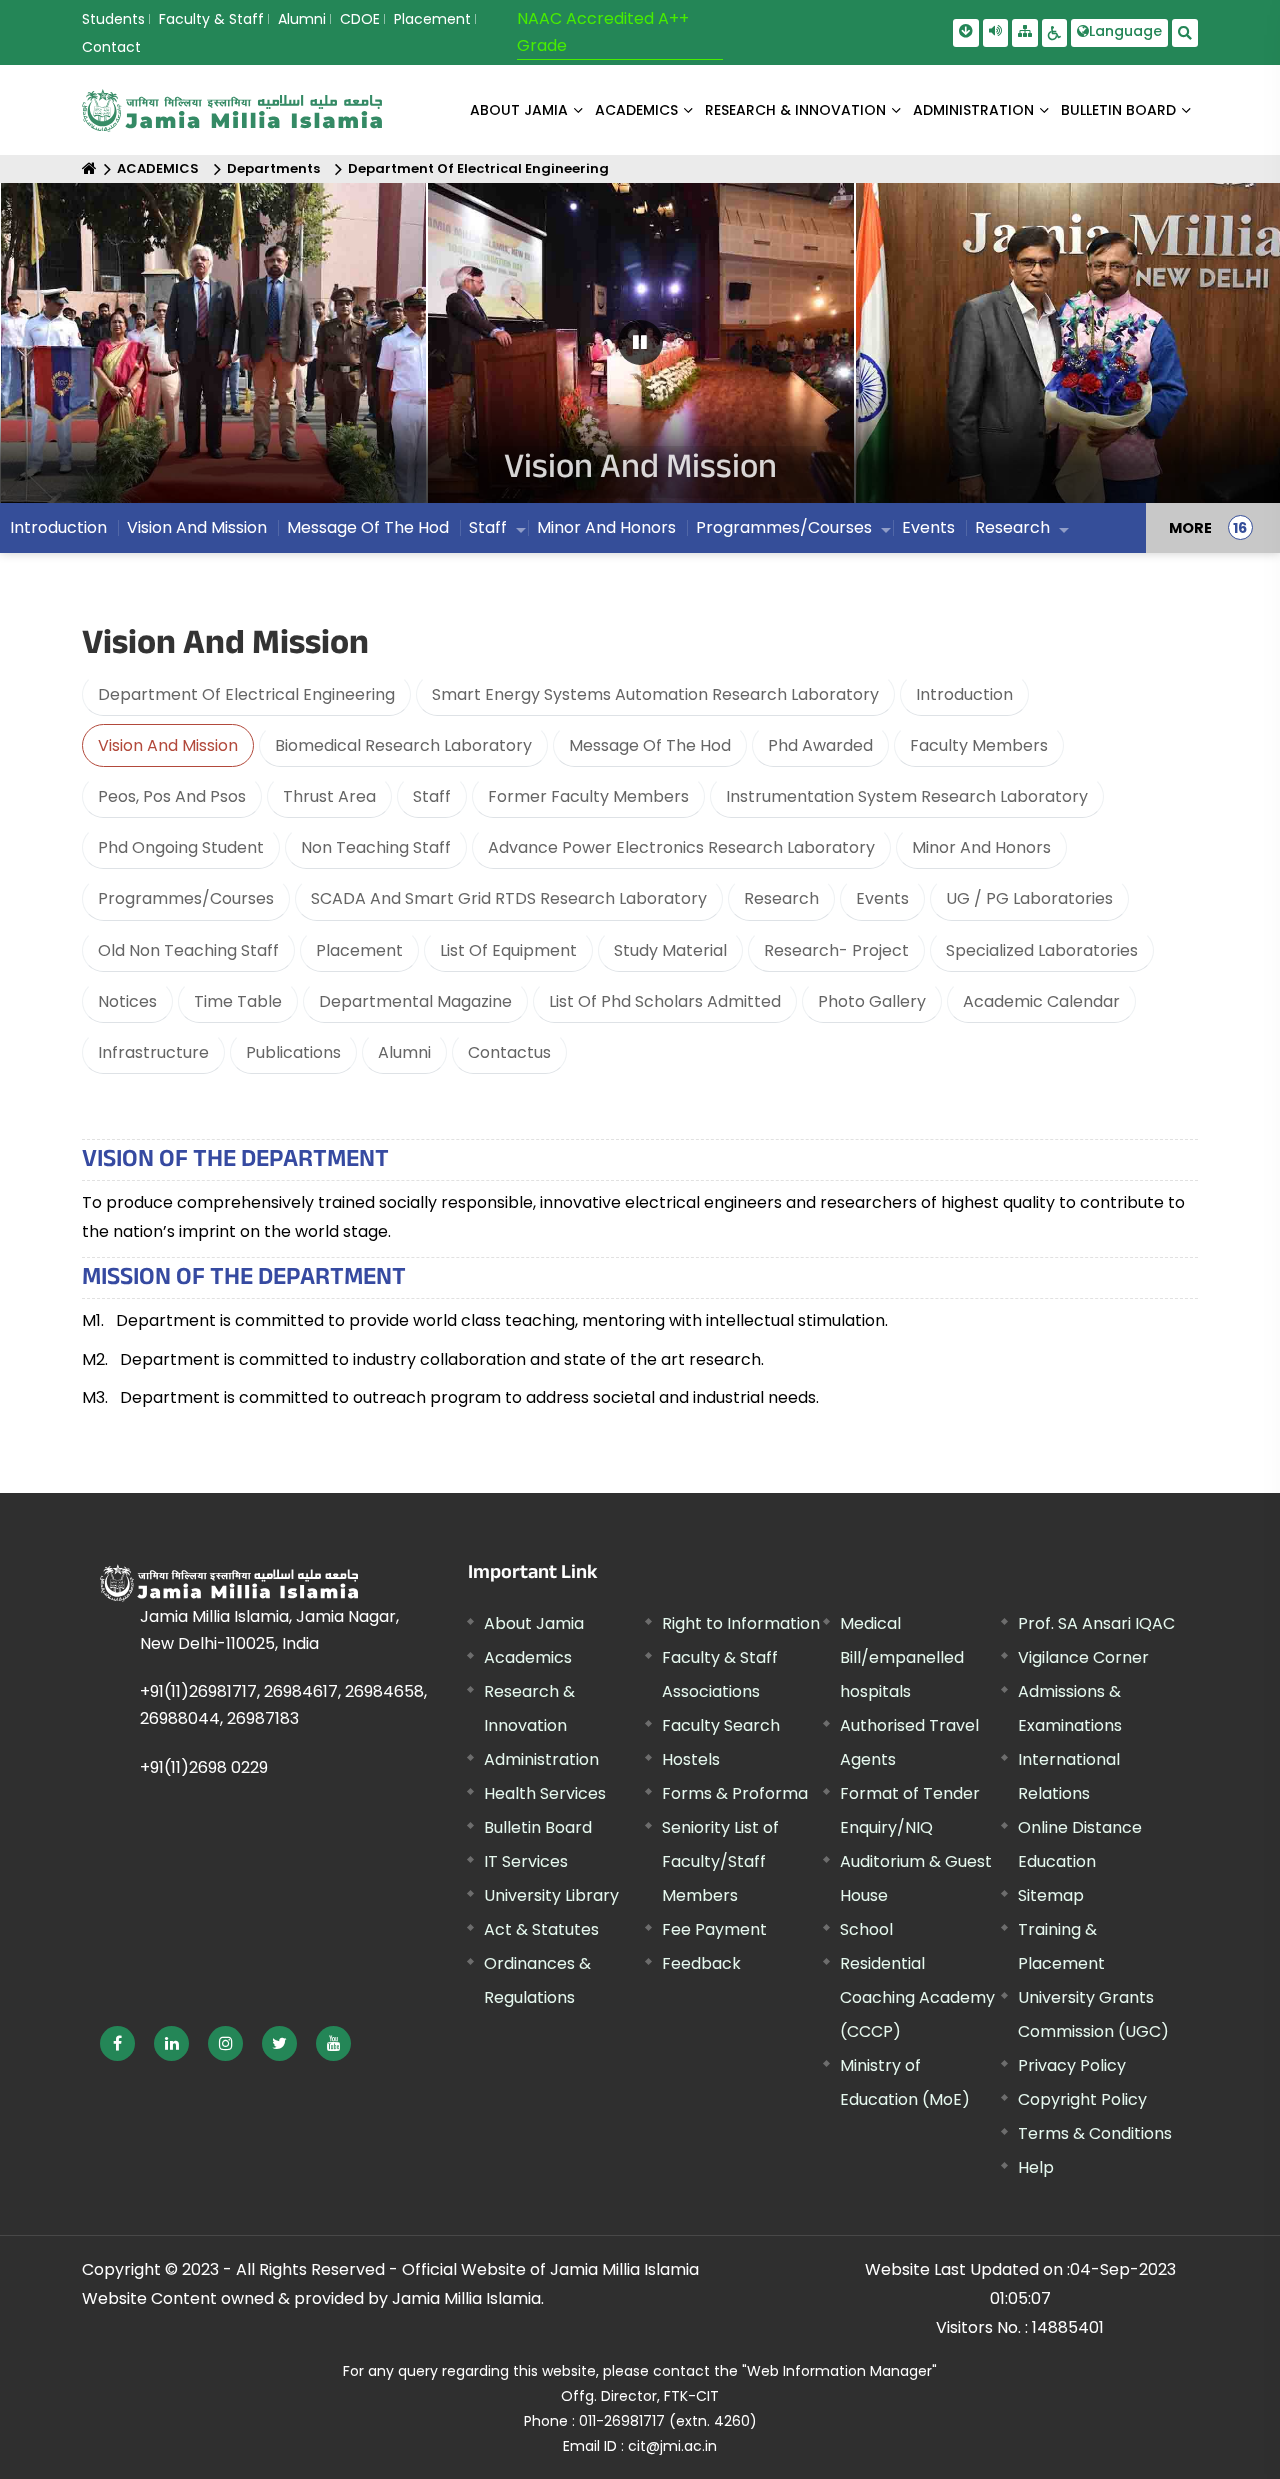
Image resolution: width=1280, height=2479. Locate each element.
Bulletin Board (538, 1827)
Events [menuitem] (928, 527)
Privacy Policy (1072, 2065)
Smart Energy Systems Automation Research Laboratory (655, 694)
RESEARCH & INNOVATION (795, 110)
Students (113, 19)
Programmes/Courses (186, 898)
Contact (111, 47)
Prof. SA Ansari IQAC (1096, 1623)
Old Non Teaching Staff (188, 950)
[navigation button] (71, 352)
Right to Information (741, 1623)
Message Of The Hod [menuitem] (368, 527)
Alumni (302, 19)
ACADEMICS (636, 110)
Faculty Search (721, 1725)
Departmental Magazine (415, 1001)
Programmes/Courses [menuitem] (784, 527)
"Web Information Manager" (839, 2371)
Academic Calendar (1041, 1001)
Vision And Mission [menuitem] (197, 527)
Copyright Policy (1082, 2099)
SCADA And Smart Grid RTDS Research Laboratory (509, 898)
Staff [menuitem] (488, 527)
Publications (293, 1052)
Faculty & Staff (211, 19)
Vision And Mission (168, 745)
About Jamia (519, 110)
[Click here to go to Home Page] (232, 110)
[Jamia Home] (229, 1583)
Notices (127, 1001)
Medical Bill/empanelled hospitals (902, 1657)
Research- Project (836, 950)
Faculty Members (979, 745)
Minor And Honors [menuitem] (606, 527)
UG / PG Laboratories (1029, 898)
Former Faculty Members (588, 796)
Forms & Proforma (735, 1793)
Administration (541, 1759)
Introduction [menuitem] (58, 527)
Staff (432, 796)
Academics (528, 1657)
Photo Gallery (872, 1001)
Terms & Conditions (1095, 2133)
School (866, 1929)
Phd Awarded (820, 745)
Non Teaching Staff (376, 847)
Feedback (701, 1963)
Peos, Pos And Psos (172, 796)
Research (781, 898)
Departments (273, 168)
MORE (1190, 528)
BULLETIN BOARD (1118, 110)
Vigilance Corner (1083, 1657)
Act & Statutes (541, 1929)
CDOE (360, 19)
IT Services (526, 1861)
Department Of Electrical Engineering (478, 168)
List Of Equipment (508, 950)
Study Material (670, 950)
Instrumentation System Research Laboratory (907, 796)
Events (882, 898)
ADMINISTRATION (973, 110)
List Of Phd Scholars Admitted (665, 1001)
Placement (432, 19)
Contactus (509, 1052)
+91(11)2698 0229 (204, 1767)
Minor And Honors (981, 847)
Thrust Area (329, 796)
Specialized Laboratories (1042, 950)
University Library (551, 1895)
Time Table (238, 1001)
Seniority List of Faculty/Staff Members (720, 1861)
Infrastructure (153, 1052)
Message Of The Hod (650, 745)
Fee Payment (714, 1929)
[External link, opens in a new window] (117, 2043)
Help (1036, 2167)
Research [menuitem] (1012, 527)
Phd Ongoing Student (181, 847)
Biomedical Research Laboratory (403, 745)
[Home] (89, 168)
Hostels (691, 1759)
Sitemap (1051, 1895)
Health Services (545, 1793)
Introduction (964, 694)
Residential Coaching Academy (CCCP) (917, 1997)
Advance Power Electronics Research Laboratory (681, 847)
